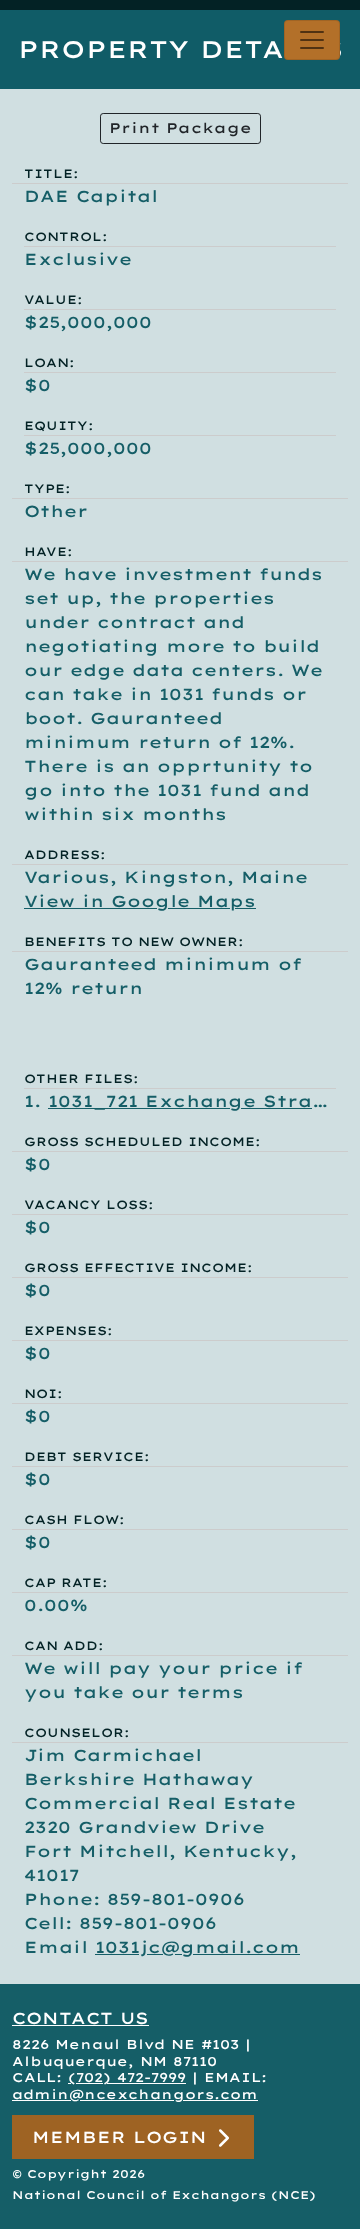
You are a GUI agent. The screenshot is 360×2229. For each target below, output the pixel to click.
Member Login (123, 2137)
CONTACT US (80, 2018)
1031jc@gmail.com (197, 1947)
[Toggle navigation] (312, 40)
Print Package (180, 128)
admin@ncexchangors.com (135, 2094)
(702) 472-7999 (127, 2077)
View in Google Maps (140, 901)
